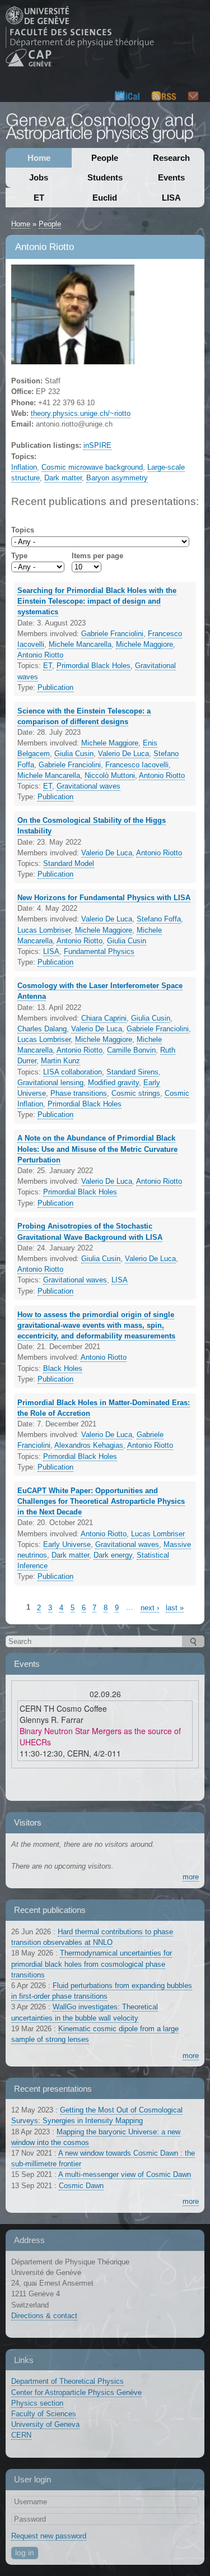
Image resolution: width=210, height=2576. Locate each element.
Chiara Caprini (104, 1018)
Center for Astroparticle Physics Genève (76, 2392)
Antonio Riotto (40, 655)
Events (171, 177)
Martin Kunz (60, 1061)
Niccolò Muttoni (110, 775)
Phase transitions (79, 1093)
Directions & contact (44, 2316)
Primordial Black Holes (94, 666)
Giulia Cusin (74, 754)
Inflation (24, 467)
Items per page (97, 556)
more (191, 1877)
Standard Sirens (132, 1072)
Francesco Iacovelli (137, 765)
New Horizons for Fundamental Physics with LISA (104, 898)
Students (105, 177)
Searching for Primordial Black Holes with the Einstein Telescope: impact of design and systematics (97, 601)
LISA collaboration (73, 1072)
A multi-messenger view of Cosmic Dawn (125, 2174)
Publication (55, 687)
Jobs (39, 177)
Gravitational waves (88, 786)
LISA (171, 198)
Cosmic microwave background (92, 467)
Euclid (105, 198)
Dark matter (63, 478)
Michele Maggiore (144, 644)
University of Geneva (45, 2424)
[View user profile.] (73, 359)
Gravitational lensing (50, 1083)
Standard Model (69, 863)
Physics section (37, 2403)
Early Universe (67, 1544)
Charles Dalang (42, 1029)
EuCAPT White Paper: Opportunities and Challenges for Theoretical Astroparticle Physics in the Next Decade (101, 1501)
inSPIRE (97, 445)
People (105, 158)
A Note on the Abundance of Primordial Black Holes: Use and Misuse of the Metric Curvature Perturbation (97, 1149)
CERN (21, 2435)
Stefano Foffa (159, 919)
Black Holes (63, 1368)
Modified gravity (113, 1083)
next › (150, 1608)
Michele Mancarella (80, 644)
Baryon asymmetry (117, 478)
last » (175, 1608)
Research (171, 158)
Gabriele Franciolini (112, 634)
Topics (23, 530)
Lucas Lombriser (44, 930)
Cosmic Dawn (81, 2186)
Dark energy (113, 1555)
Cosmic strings (136, 1093)
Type (19, 556)
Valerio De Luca (123, 754)
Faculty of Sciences (44, 2414)
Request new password (49, 2536)
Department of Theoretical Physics (67, 2381)
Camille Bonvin (131, 1050)
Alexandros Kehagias (89, 1445)
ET (39, 198)
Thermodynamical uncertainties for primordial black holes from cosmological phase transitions (92, 1964)
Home (39, 158)
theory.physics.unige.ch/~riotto (81, 413)
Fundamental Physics (99, 951)
